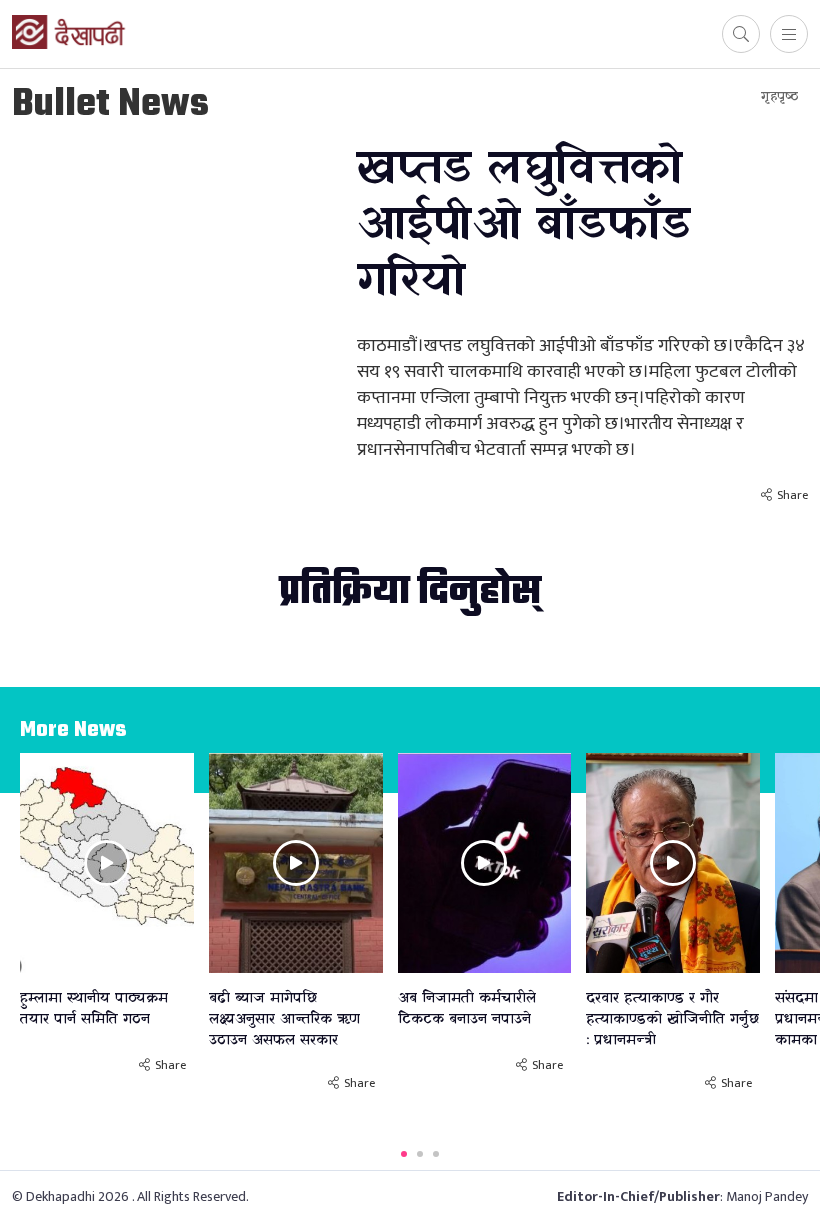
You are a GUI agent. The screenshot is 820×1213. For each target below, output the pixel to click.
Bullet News (110, 105)
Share (792, 495)
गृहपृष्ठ (779, 96)
